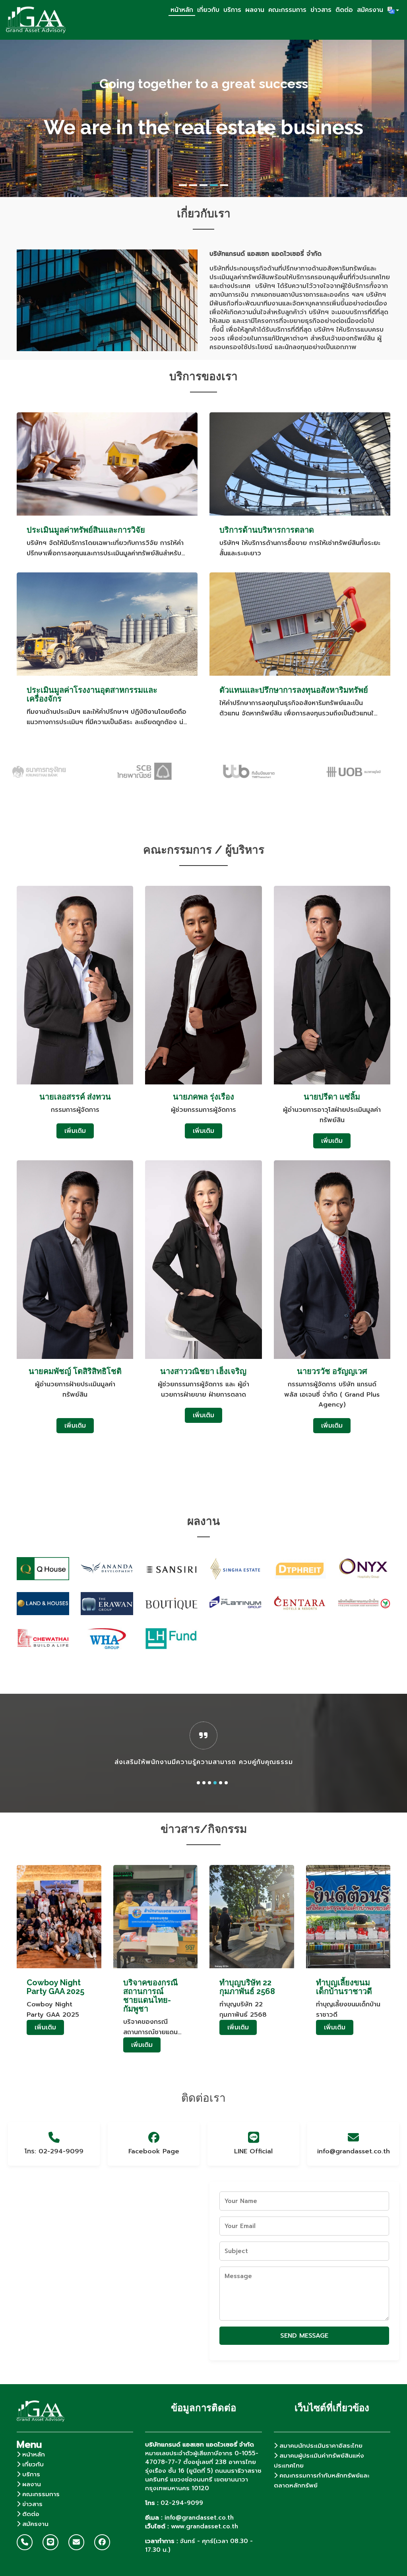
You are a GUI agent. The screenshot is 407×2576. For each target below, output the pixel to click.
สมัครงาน (370, 10)
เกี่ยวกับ (208, 10)
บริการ (232, 10)
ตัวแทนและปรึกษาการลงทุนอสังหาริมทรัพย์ (294, 690)
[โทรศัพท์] (25, 2542)
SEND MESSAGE (304, 2336)
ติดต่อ (344, 10)
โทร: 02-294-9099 (54, 2151)
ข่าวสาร (321, 10)
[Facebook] (102, 2542)
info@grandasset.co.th (353, 2151)
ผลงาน (255, 10)
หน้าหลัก (182, 10)
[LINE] (50, 2542)
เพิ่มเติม (75, 1131)
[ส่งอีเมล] (76, 2542)
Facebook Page (154, 2151)
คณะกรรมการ (287, 10)
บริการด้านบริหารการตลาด (267, 530)
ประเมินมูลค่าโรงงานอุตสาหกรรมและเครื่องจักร (92, 694)
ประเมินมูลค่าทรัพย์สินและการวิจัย (86, 530)
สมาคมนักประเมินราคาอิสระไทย (320, 2446)
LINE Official (253, 2151)
